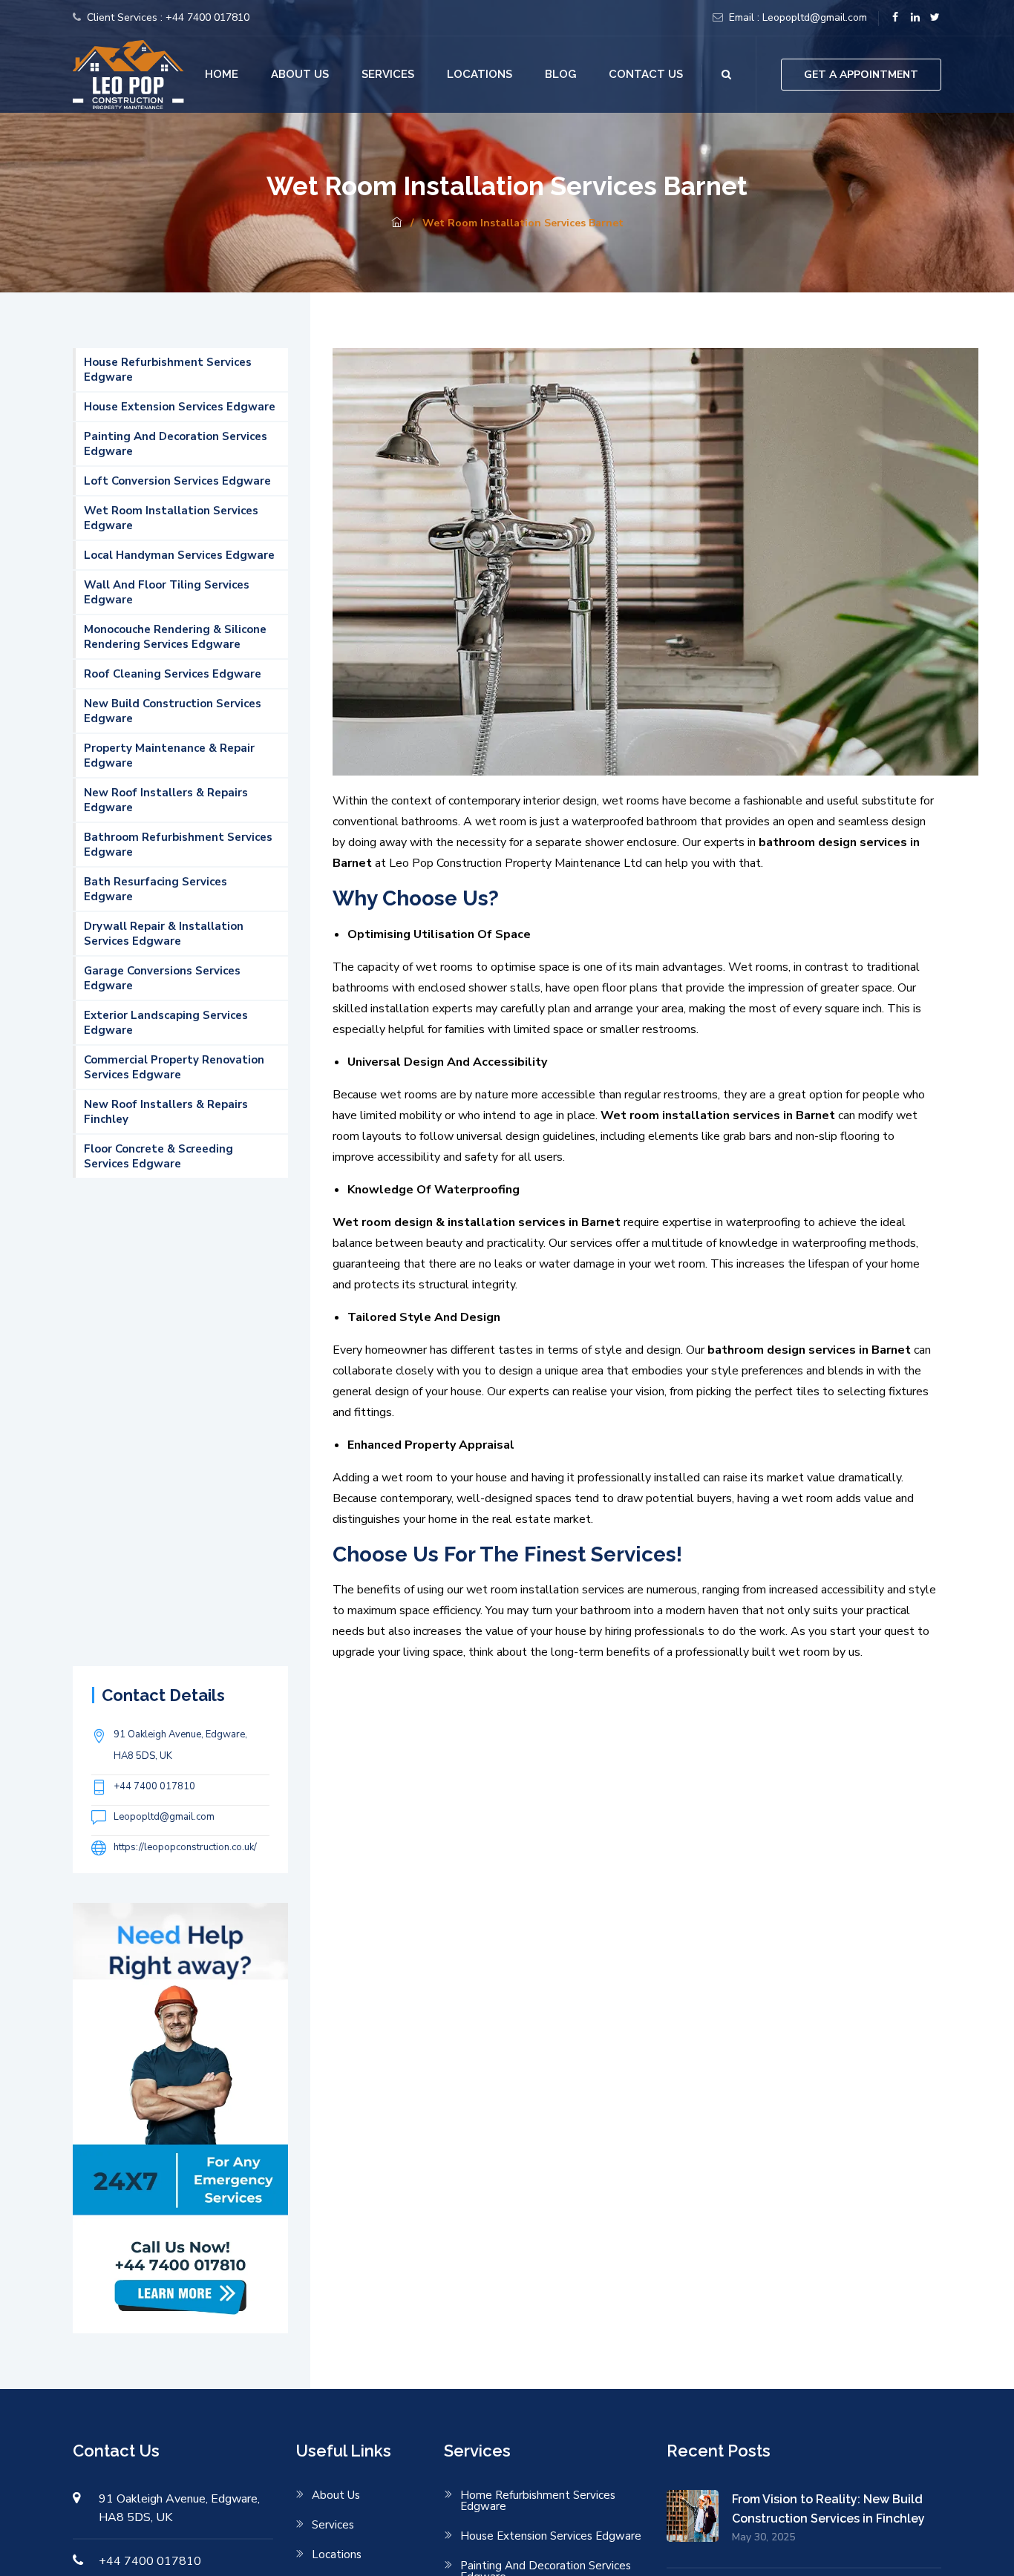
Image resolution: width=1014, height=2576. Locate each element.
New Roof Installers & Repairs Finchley (166, 1112)
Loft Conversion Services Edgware (177, 481)
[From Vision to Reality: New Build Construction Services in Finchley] (699, 2517)
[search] (726, 75)
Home (222, 74)
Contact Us (646, 74)
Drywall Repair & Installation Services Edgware (164, 934)
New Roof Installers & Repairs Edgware (166, 800)
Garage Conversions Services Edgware (162, 978)
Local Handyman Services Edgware (179, 555)
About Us (300, 74)
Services (388, 74)
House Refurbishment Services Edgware (168, 370)
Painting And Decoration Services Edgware (176, 444)
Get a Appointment (861, 75)
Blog (560, 74)
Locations (480, 74)
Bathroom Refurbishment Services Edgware (178, 845)
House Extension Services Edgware (180, 407)
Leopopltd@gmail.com (815, 17)
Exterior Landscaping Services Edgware (166, 1023)
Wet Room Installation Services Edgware (171, 518)
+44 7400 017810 (207, 17)
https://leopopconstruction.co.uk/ (185, 1847)
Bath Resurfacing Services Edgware (156, 889)
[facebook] (895, 18)
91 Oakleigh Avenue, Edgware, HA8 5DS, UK (180, 1745)
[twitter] (935, 18)
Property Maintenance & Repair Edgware (169, 756)
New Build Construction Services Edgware (173, 711)
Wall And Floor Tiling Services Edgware (167, 592)
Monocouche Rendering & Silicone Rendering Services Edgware (175, 637)
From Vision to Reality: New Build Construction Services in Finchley (828, 2509)
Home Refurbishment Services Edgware (538, 2501)
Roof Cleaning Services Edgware (173, 674)
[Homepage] (396, 223)
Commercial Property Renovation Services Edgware (174, 1067)
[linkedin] (915, 18)
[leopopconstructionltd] (128, 73)
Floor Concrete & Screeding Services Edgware (158, 1156)
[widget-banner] (180, 2117)
